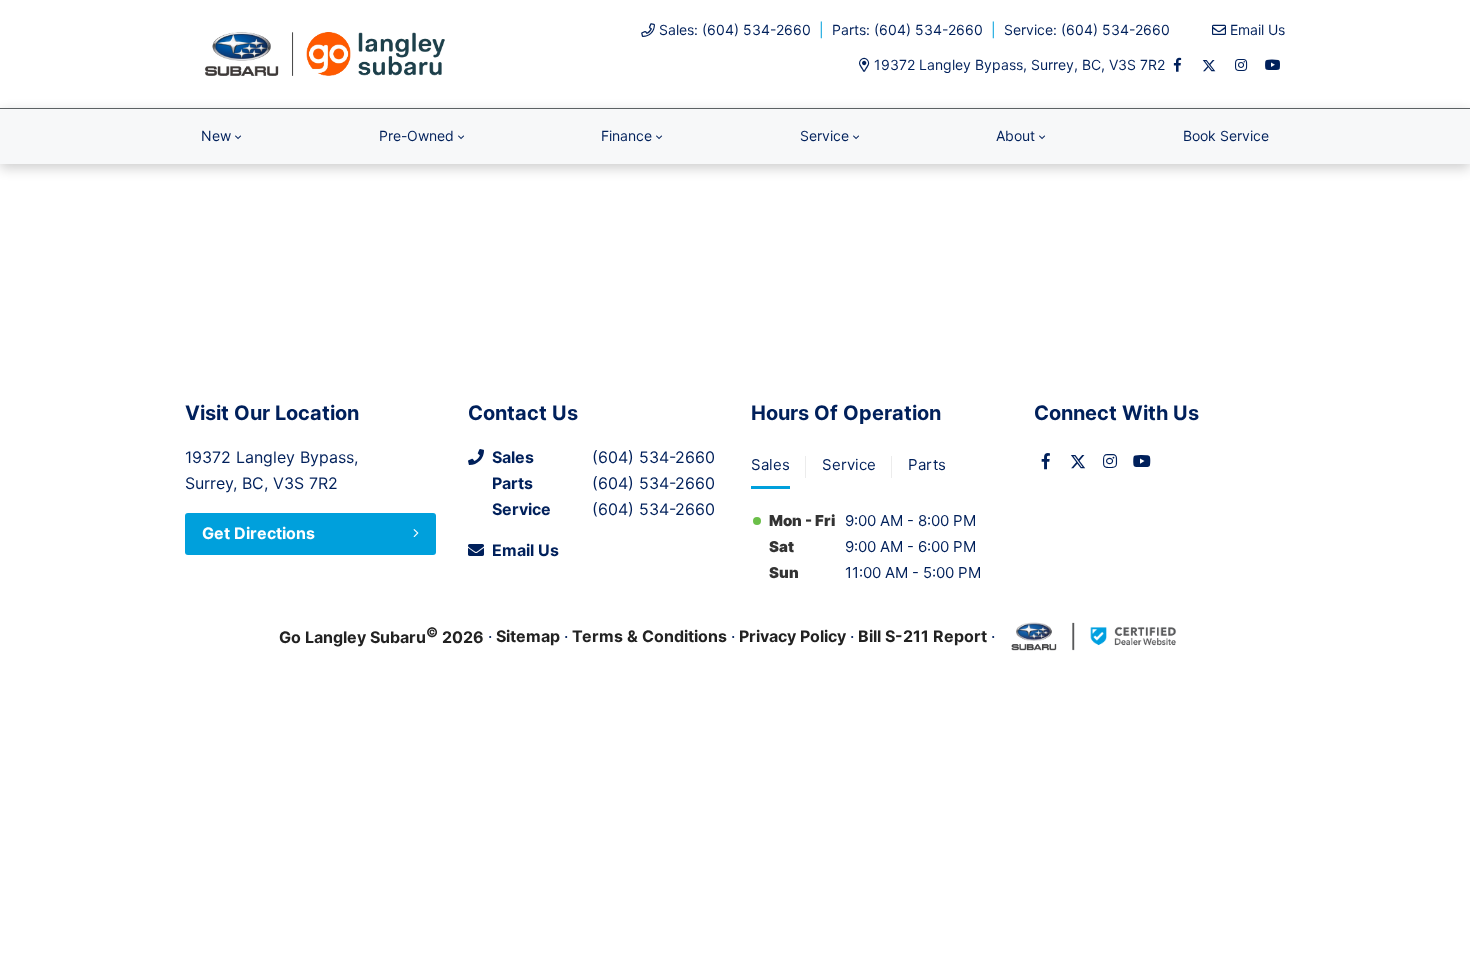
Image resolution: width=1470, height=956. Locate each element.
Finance (626, 135)
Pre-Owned (416, 135)
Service (824, 135)
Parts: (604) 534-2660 (907, 29)
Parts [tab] (927, 464)
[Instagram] (1241, 65)
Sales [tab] (770, 464)
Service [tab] (849, 464)
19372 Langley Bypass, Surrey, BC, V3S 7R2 (1019, 64)
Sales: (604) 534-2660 (735, 29)
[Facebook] (1177, 65)
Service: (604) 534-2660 (1087, 29)
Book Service (1226, 135)
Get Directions (258, 533)
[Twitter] (1209, 65)
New (216, 135)
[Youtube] (1273, 65)
